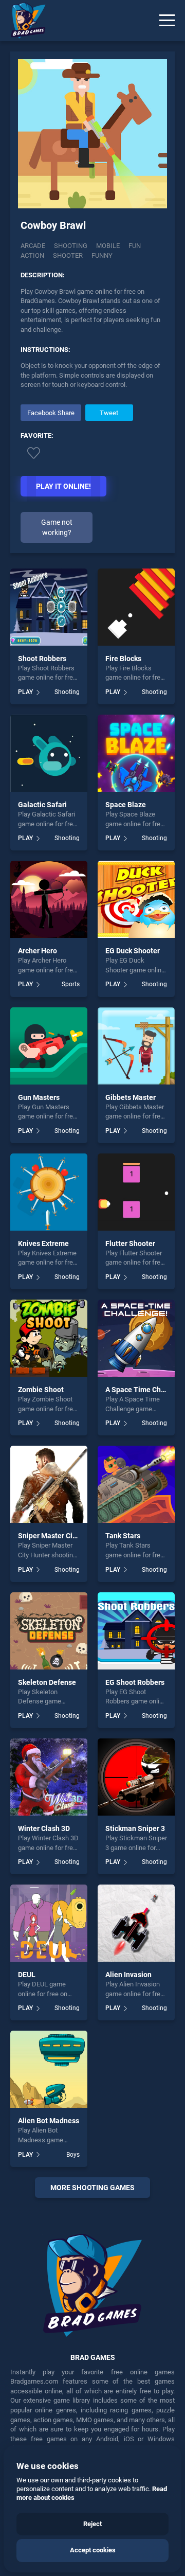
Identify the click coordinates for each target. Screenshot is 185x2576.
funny (102, 255)
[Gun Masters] (49, 1046)
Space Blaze (126, 805)
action (32, 255)
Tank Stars (123, 1536)
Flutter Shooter (130, 1243)
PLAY (25, 692)
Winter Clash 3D (44, 1828)
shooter (68, 255)
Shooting (71, 246)
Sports (71, 984)
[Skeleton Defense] (49, 1631)
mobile (108, 246)
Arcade (33, 246)
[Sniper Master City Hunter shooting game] (49, 1484)
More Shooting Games (92, 2188)
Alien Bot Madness (49, 2121)
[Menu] (167, 21)
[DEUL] (49, 1923)
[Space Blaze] (136, 753)
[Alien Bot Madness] (49, 2069)
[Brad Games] (23, 21)
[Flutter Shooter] (136, 1192)
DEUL (27, 1975)
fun (135, 246)
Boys (73, 2155)
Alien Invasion (128, 1975)
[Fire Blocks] (136, 607)
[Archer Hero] (49, 899)
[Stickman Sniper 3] (136, 1777)
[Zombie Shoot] (49, 1338)
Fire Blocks (123, 659)
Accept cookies (93, 2550)
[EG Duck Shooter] (136, 899)
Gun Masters (39, 1097)
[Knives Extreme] (49, 1192)
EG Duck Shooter (133, 951)
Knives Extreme (43, 1243)
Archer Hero (38, 951)
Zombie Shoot (41, 1390)
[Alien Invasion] (136, 1923)
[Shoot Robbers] (49, 607)
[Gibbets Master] (136, 1046)
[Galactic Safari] (49, 753)
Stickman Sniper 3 (135, 1828)
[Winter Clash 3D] (49, 1777)
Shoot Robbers (42, 659)
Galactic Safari (42, 805)
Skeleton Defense (47, 1682)
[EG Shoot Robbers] (136, 1631)
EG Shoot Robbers (135, 1682)
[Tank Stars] (136, 1484)
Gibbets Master (131, 1097)
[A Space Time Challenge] (136, 1338)
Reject (92, 2524)
